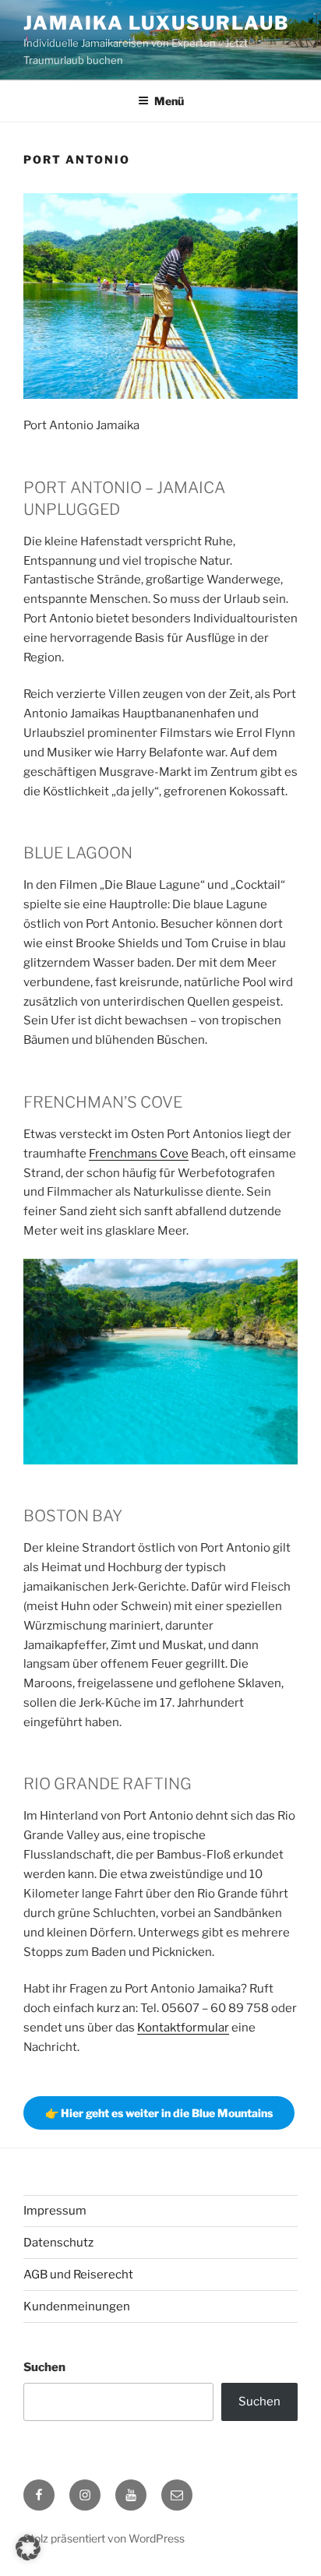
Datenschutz (58, 2243)
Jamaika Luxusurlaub (156, 23)
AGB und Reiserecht (78, 2275)
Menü (169, 101)
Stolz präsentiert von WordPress (104, 2538)
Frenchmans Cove (139, 1154)
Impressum (55, 2211)
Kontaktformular (183, 2028)
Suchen (44, 2367)
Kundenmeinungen (77, 2306)
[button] (28, 2548)
